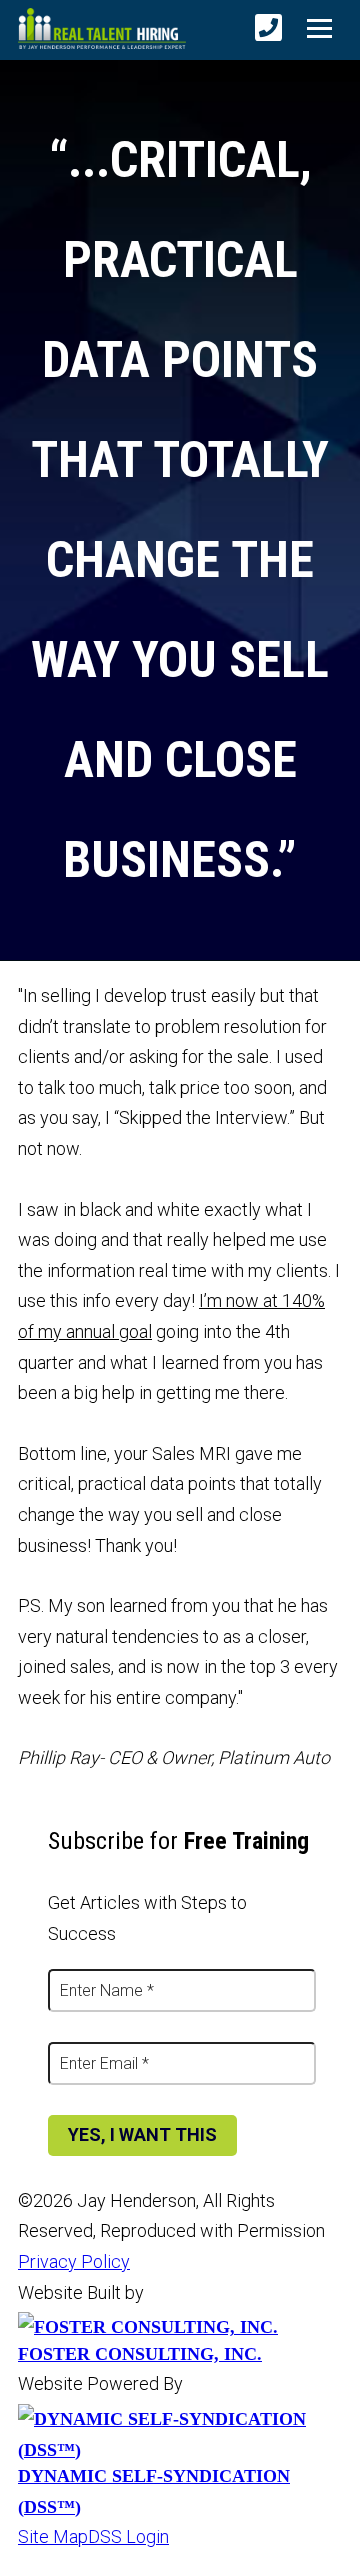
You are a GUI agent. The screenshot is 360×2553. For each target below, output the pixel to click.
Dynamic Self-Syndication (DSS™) (154, 2491)
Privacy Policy (74, 2261)
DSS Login (128, 2536)
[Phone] (268, 28)
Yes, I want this (142, 2134)
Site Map (53, 2536)
